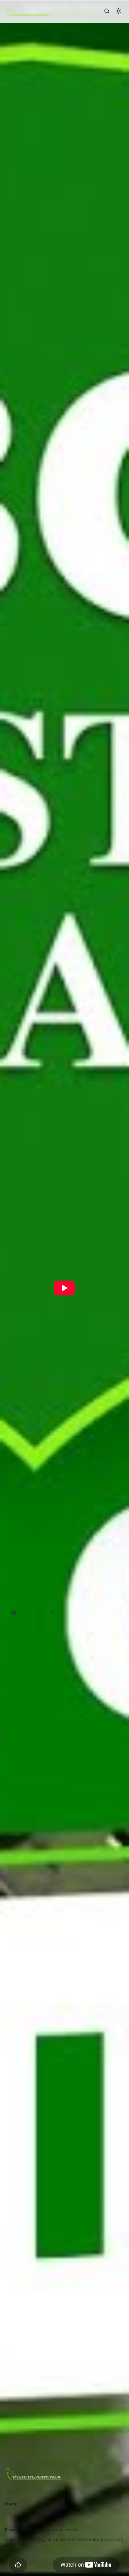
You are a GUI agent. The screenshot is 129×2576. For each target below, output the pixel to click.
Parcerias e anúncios (101, 2539)
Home (11, 2504)
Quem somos (19, 2539)
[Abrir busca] (107, 11)
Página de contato (57, 2539)
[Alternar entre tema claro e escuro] (119, 11)
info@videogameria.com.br (51, 2530)
